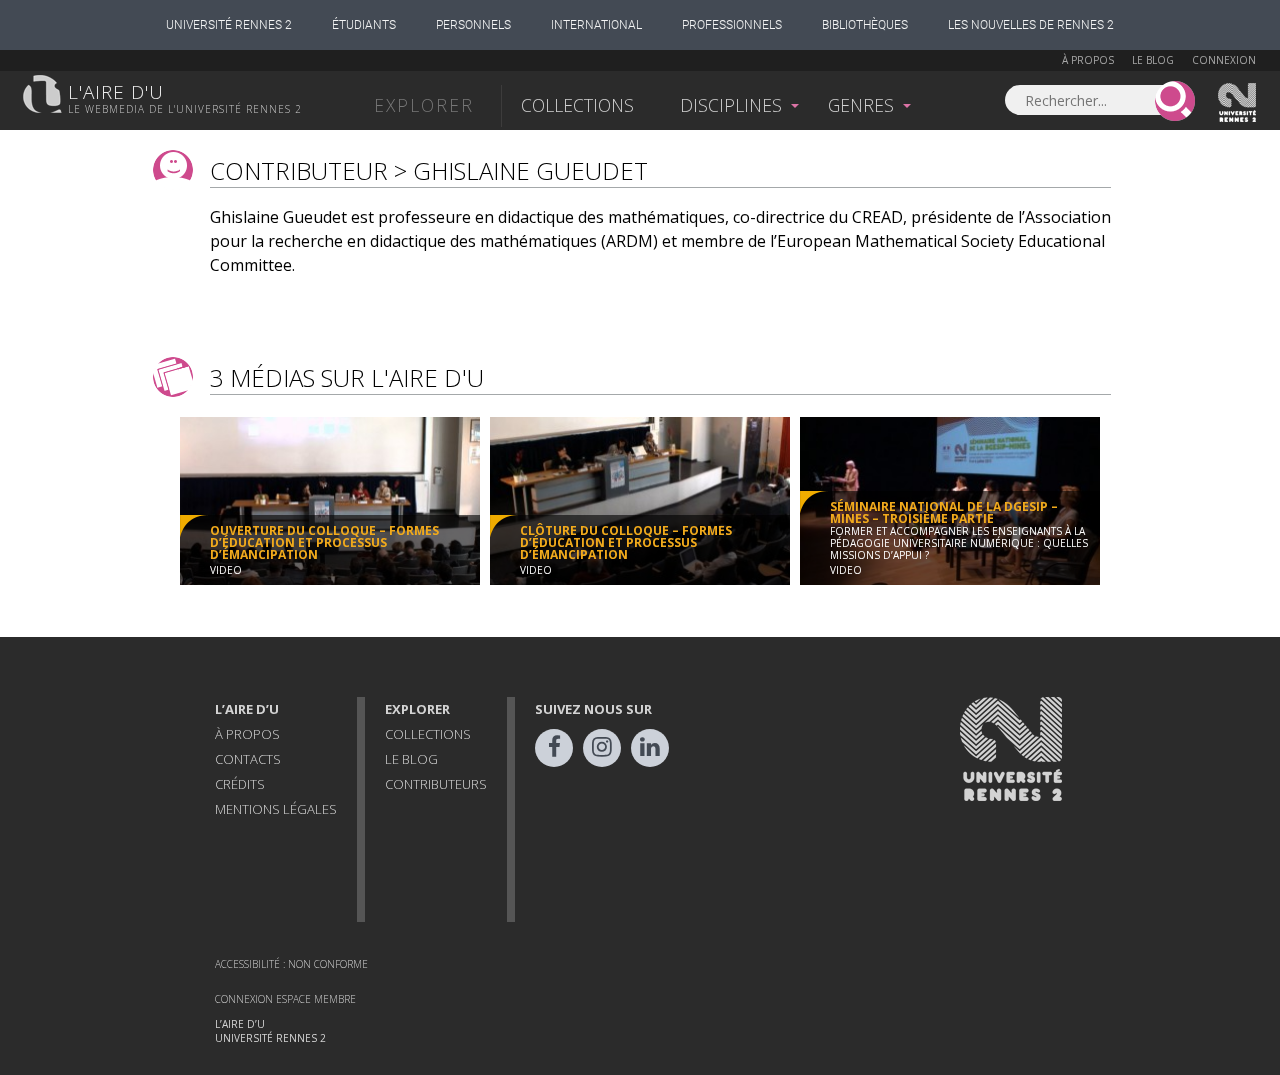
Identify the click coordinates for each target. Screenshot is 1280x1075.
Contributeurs (436, 784)
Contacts (248, 759)
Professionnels (732, 25)
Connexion (1224, 60)
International (596, 25)
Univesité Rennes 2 (1238, 103)
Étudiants (364, 25)
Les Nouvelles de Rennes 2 (1031, 25)
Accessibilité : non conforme (291, 964)
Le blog (1153, 60)
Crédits (240, 784)
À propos (1088, 60)
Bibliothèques (865, 25)
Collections (577, 105)
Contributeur (299, 170)
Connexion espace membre (285, 999)
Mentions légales (276, 809)
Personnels (473, 25)
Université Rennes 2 (229, 25)
